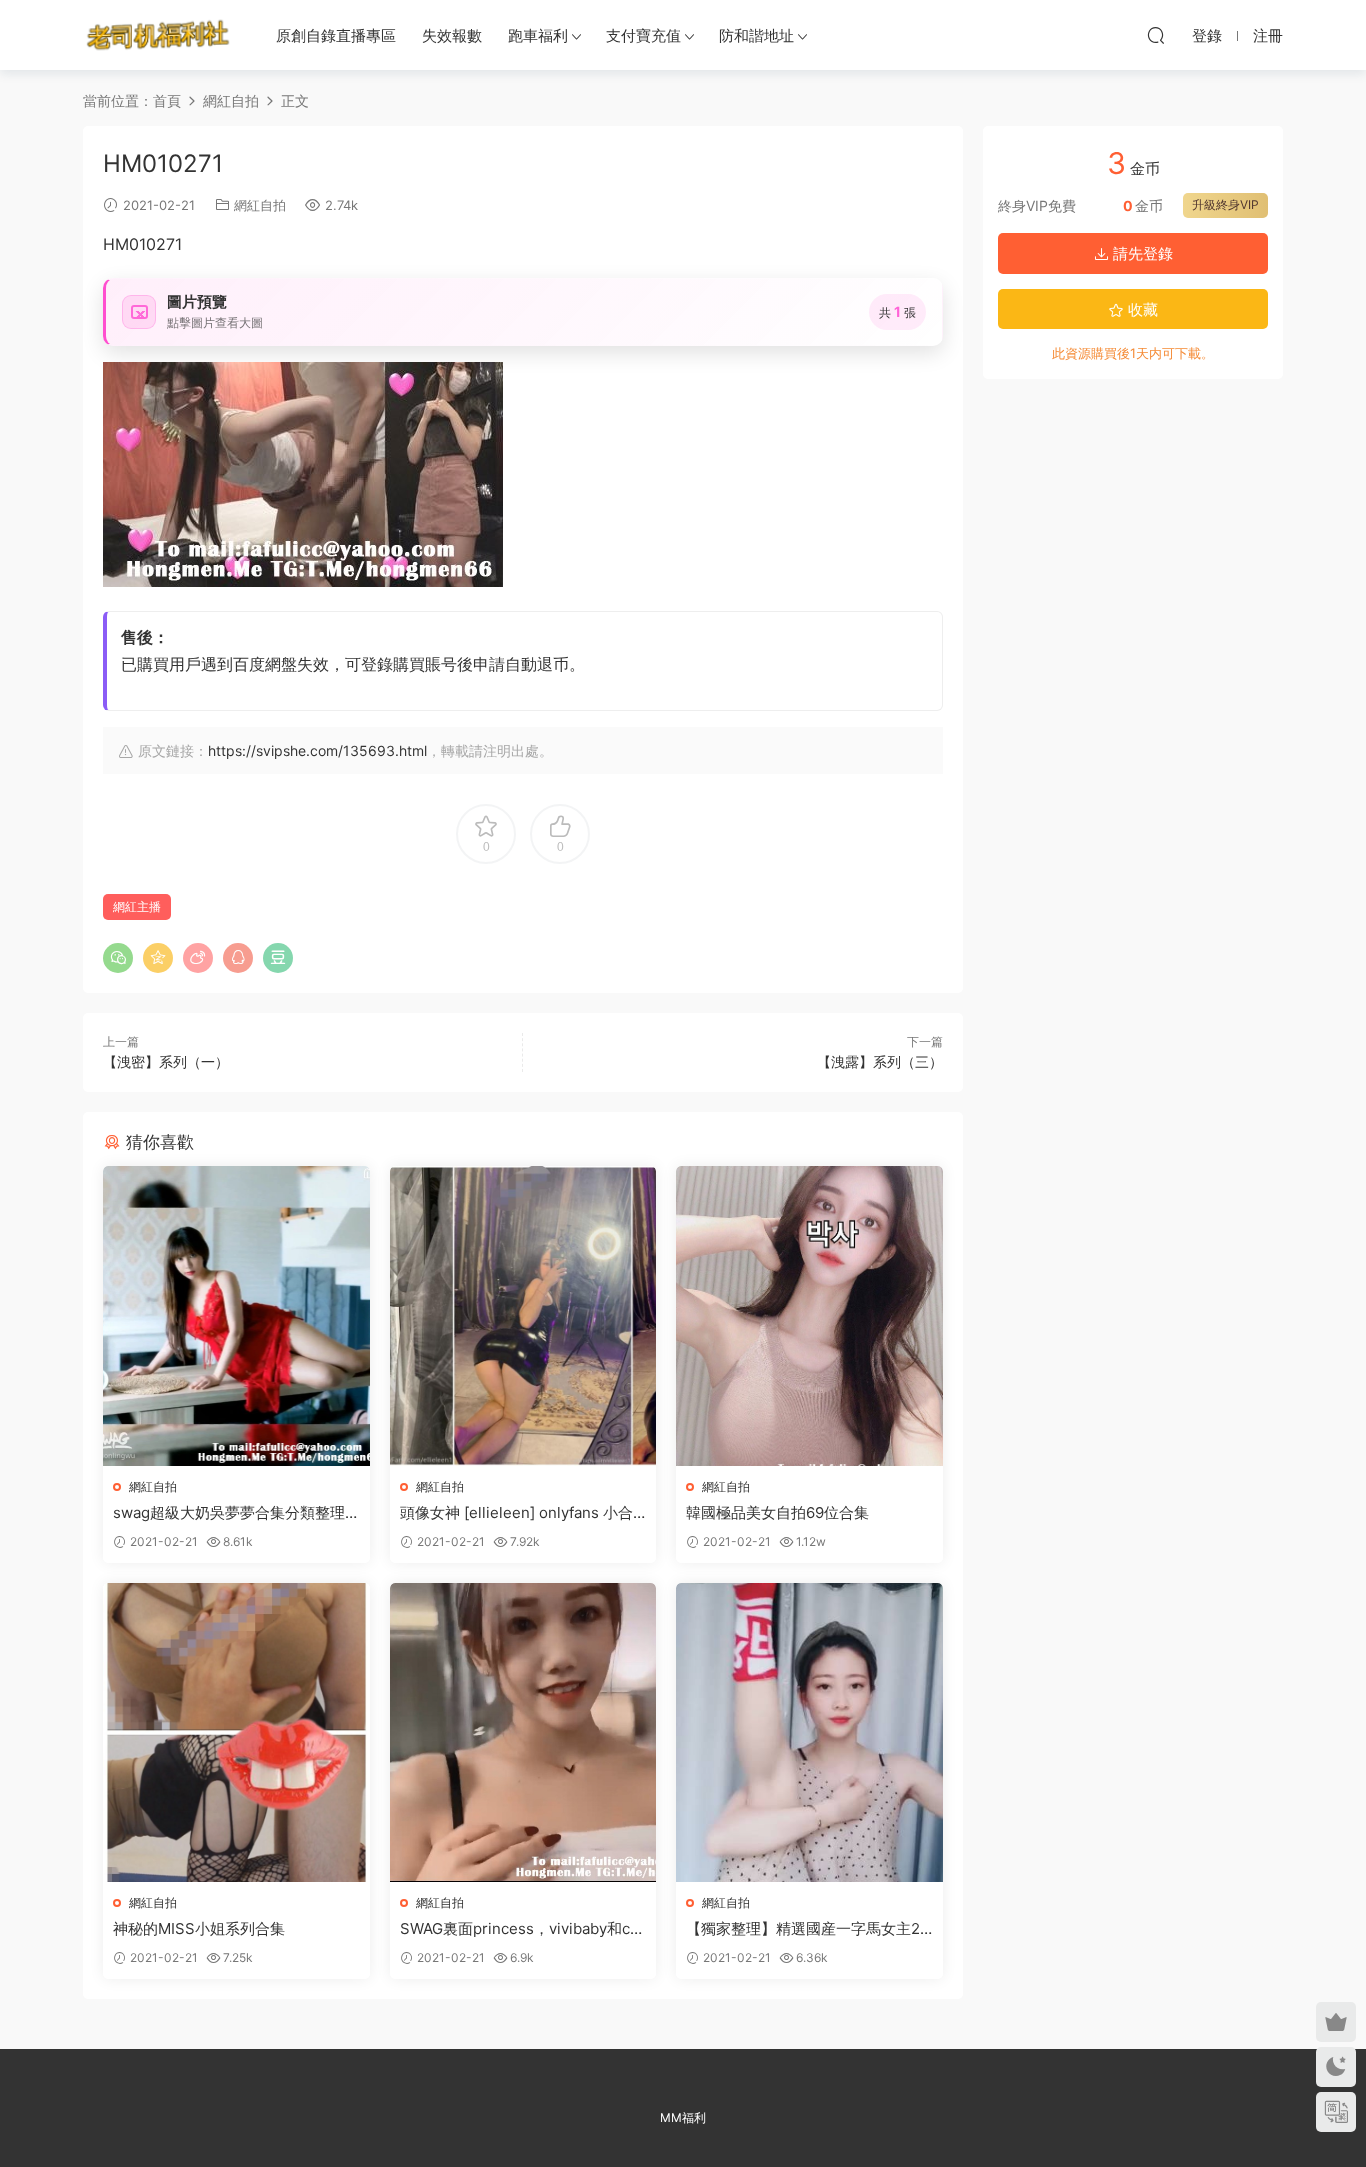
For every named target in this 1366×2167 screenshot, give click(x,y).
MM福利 (683, 2117)
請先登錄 (1141, 253)
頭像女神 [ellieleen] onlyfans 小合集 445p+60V (516, 1513)
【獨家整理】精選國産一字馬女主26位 (807, 1929)
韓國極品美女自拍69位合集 (777, 1512)
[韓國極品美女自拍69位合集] (809, 1315)
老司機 (158, 35)
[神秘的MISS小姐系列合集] (236, 1732)
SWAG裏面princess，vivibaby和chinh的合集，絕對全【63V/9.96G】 (521, 1929)
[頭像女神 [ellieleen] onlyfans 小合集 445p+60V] (523, 1315)
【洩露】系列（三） (880, 1061)
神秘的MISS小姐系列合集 (199, 1928)
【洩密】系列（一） (166, 1061)
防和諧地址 (756, 35)
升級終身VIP (1225, 204)
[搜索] (1156, 35)
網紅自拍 (260, 205)
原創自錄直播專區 (336, 35)
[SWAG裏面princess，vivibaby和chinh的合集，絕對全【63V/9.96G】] (523, 1732)
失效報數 (452, 35)
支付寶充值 (643, 35)
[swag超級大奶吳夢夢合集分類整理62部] (236, 1315)
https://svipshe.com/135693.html (317, 750)
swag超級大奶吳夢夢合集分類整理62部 (233, 1513)
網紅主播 (137, 906)
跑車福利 (538, 35)
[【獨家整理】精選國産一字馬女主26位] (809, 1732)
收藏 (1141, 309)
